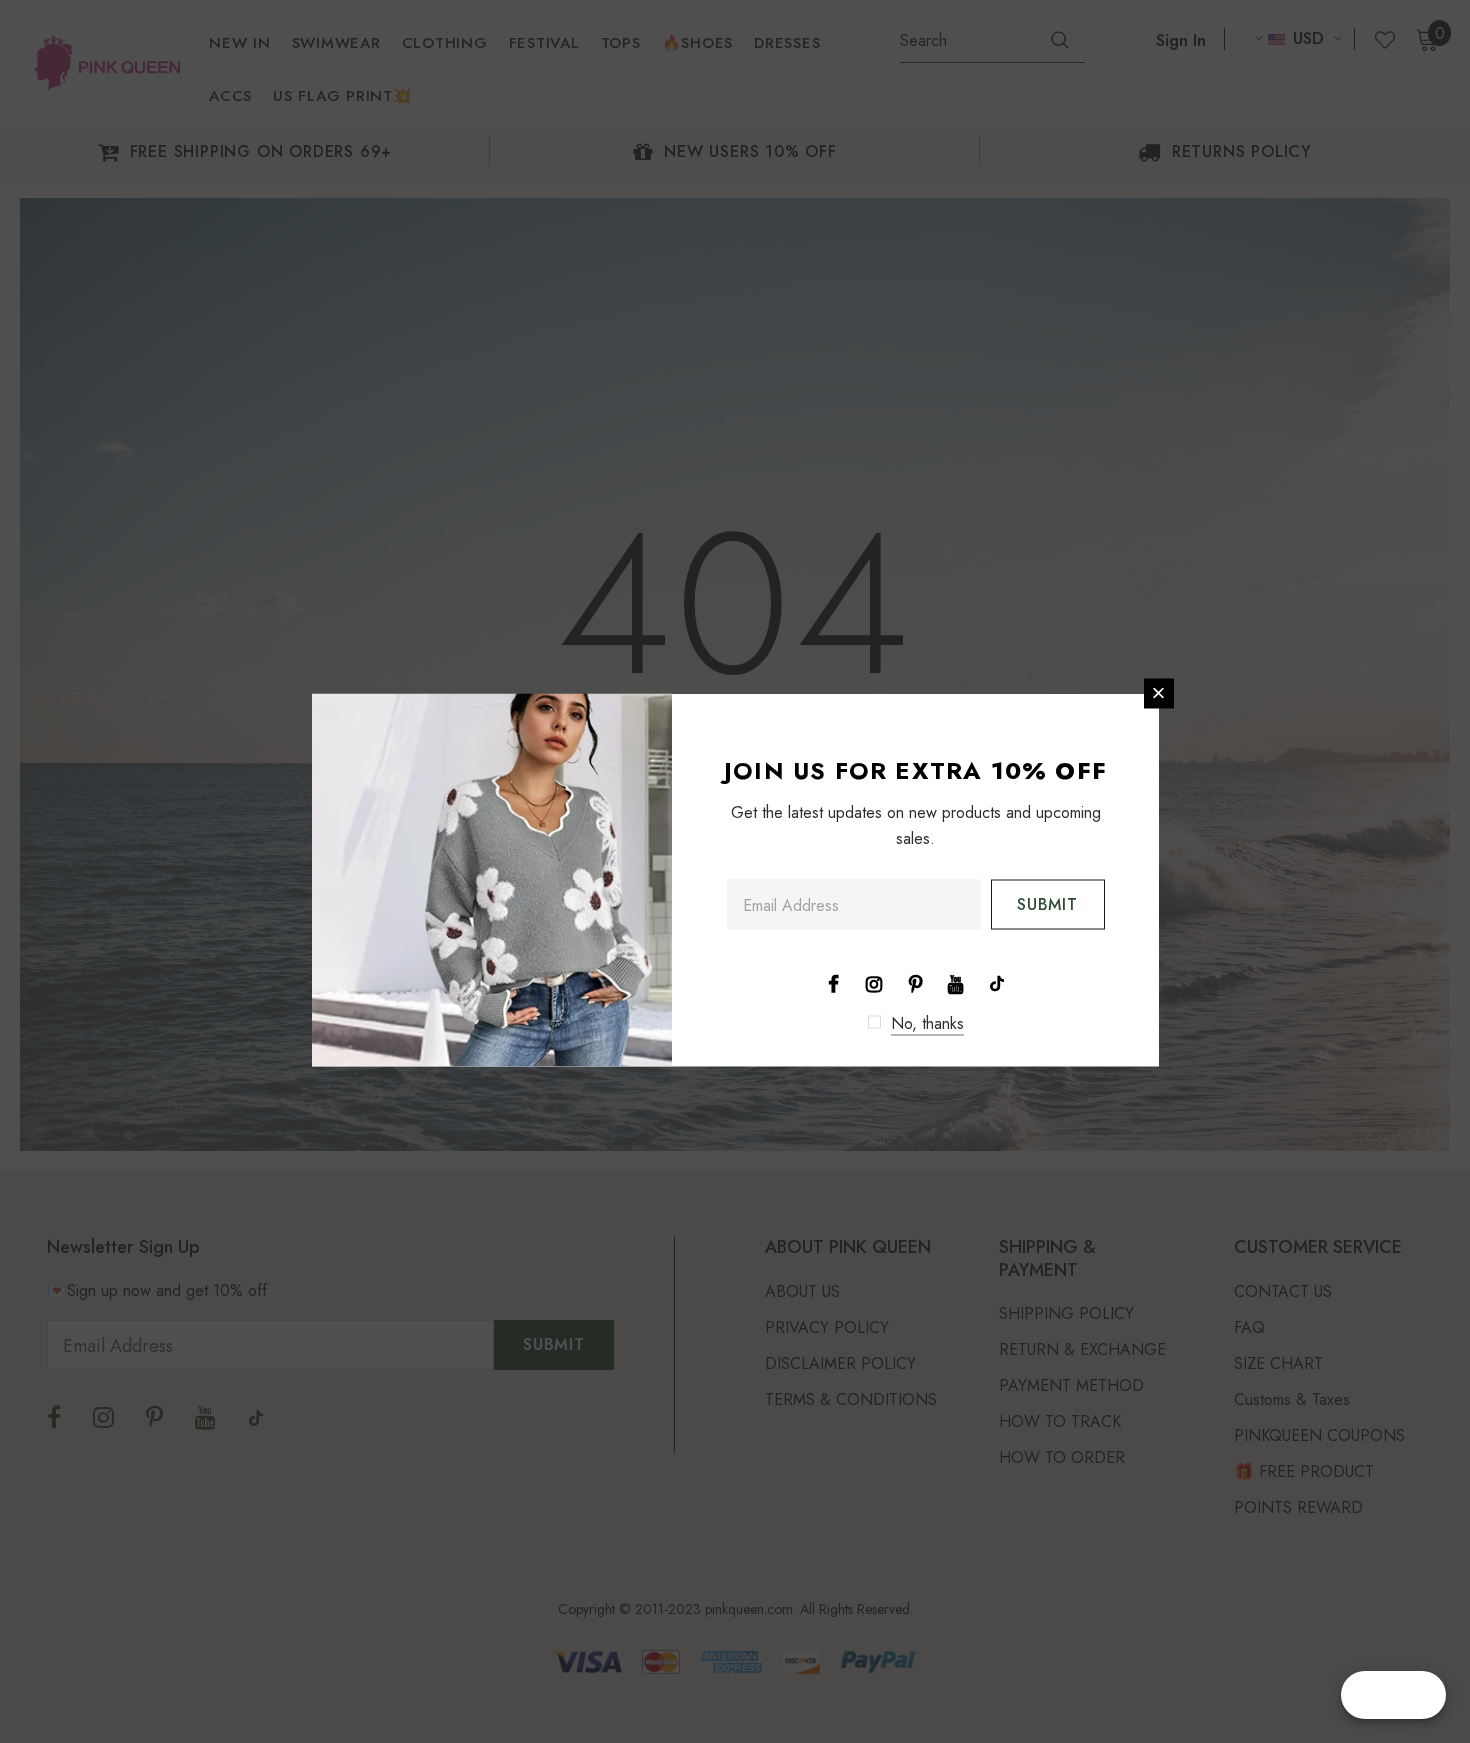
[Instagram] (874, 982)
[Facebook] (833, 982)
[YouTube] (956, 982)
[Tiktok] (997, 982)
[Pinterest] (915, 982)
